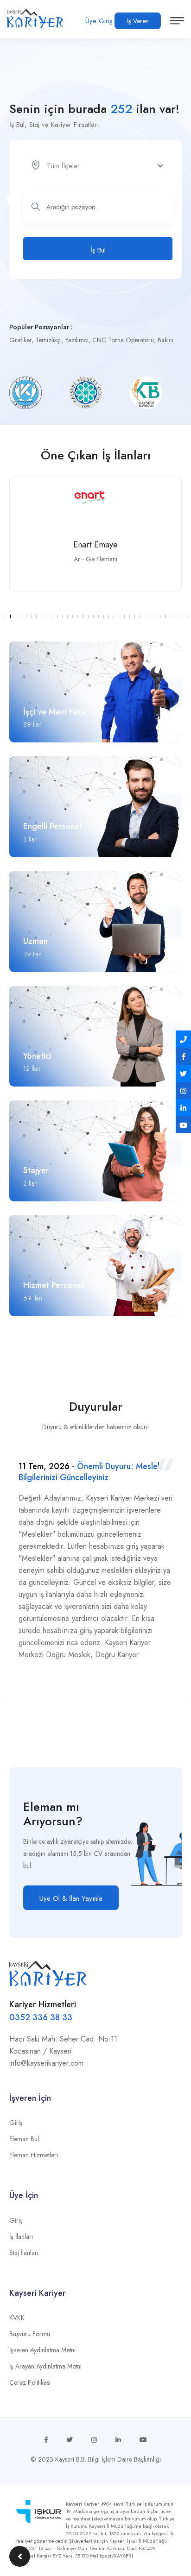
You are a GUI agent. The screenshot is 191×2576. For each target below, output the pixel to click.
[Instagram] (183, 1090)
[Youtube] (183, 1125)
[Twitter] (183, 1073)
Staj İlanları (24, 2253)
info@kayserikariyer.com (46, 2063)
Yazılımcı (77, 340)
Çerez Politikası (30, 2382)
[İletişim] (183, 1039)
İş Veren (138, 21)
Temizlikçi (48, 340)
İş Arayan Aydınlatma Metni (45, 2366)
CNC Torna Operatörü (123, 340)
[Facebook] (183, 1056)
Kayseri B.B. (71, 2459)
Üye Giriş (99, 21)
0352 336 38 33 (41, 2017)
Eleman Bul (24, 2139)
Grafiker (20, 340)
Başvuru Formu (30, 2334)
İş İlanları (21, 2237)
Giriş (16, 2123)
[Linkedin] (183, 1108)
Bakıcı (166, 340)
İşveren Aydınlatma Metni (42, 2350)
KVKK (17, 2318)
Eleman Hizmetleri (34, 2155)
